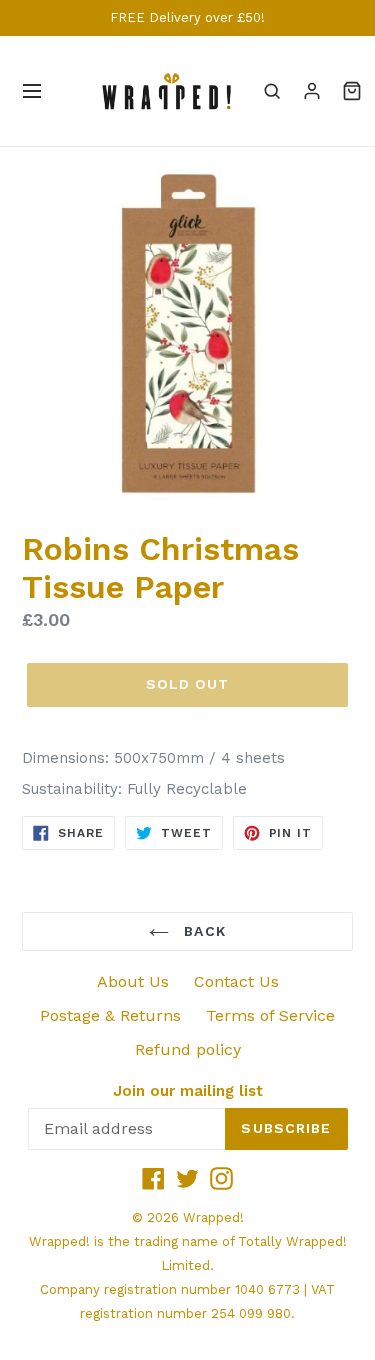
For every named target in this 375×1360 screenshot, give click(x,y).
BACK (202, 931)
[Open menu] (32, 91)
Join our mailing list (188, 1091)
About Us (133, 981)
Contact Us (236, 981)
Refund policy (188, 1049)
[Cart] (352, 91)
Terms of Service (270, 1015)
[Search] (272, 91)
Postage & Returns (110, 1015)
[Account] (312, 91)
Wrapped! (213, 1217)
